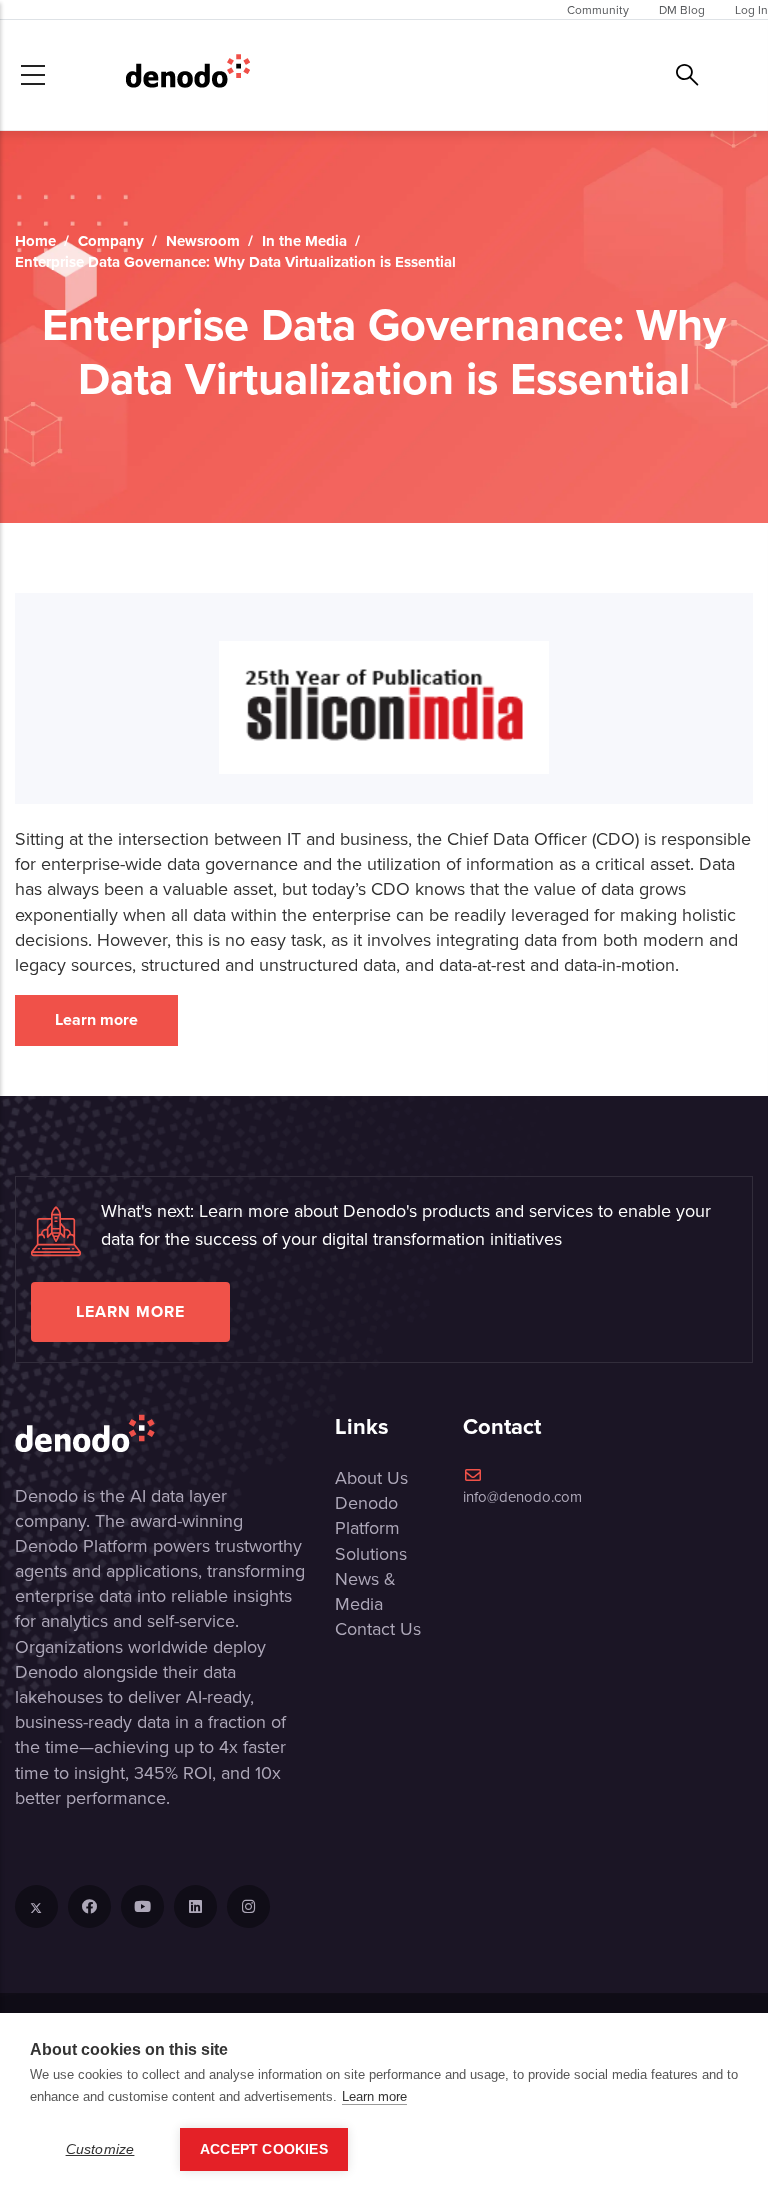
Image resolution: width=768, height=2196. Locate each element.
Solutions (371, 1553)
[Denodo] (188, 75)
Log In (751, 9)
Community (598, 9)
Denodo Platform (367, 1515)
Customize (100, 2149)
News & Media (365, 1591)
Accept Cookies (264, 2149)
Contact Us (378, 1628)
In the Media (304, 241)
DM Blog (682, 9)
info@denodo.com (522, 1496)
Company (111, 241)
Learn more (96, 1019)
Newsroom (203, 241)
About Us (371, 1477)
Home (35, 241)
